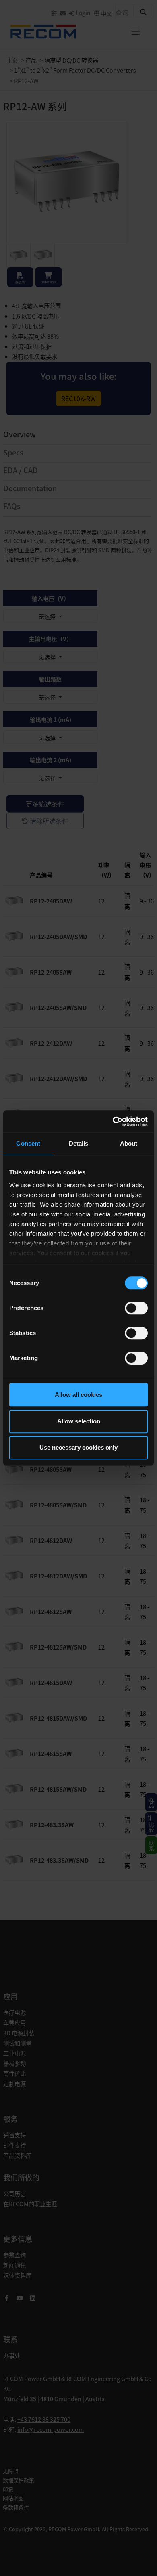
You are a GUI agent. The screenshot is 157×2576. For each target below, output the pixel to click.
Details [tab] (79, 1143)
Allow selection (79, 1421)
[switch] (136, 1308)
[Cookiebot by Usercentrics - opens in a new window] (113, 1121)
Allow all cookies (78, 1395)
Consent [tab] (28, 1143)
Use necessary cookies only (78, 1447)
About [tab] (129, 1143)
